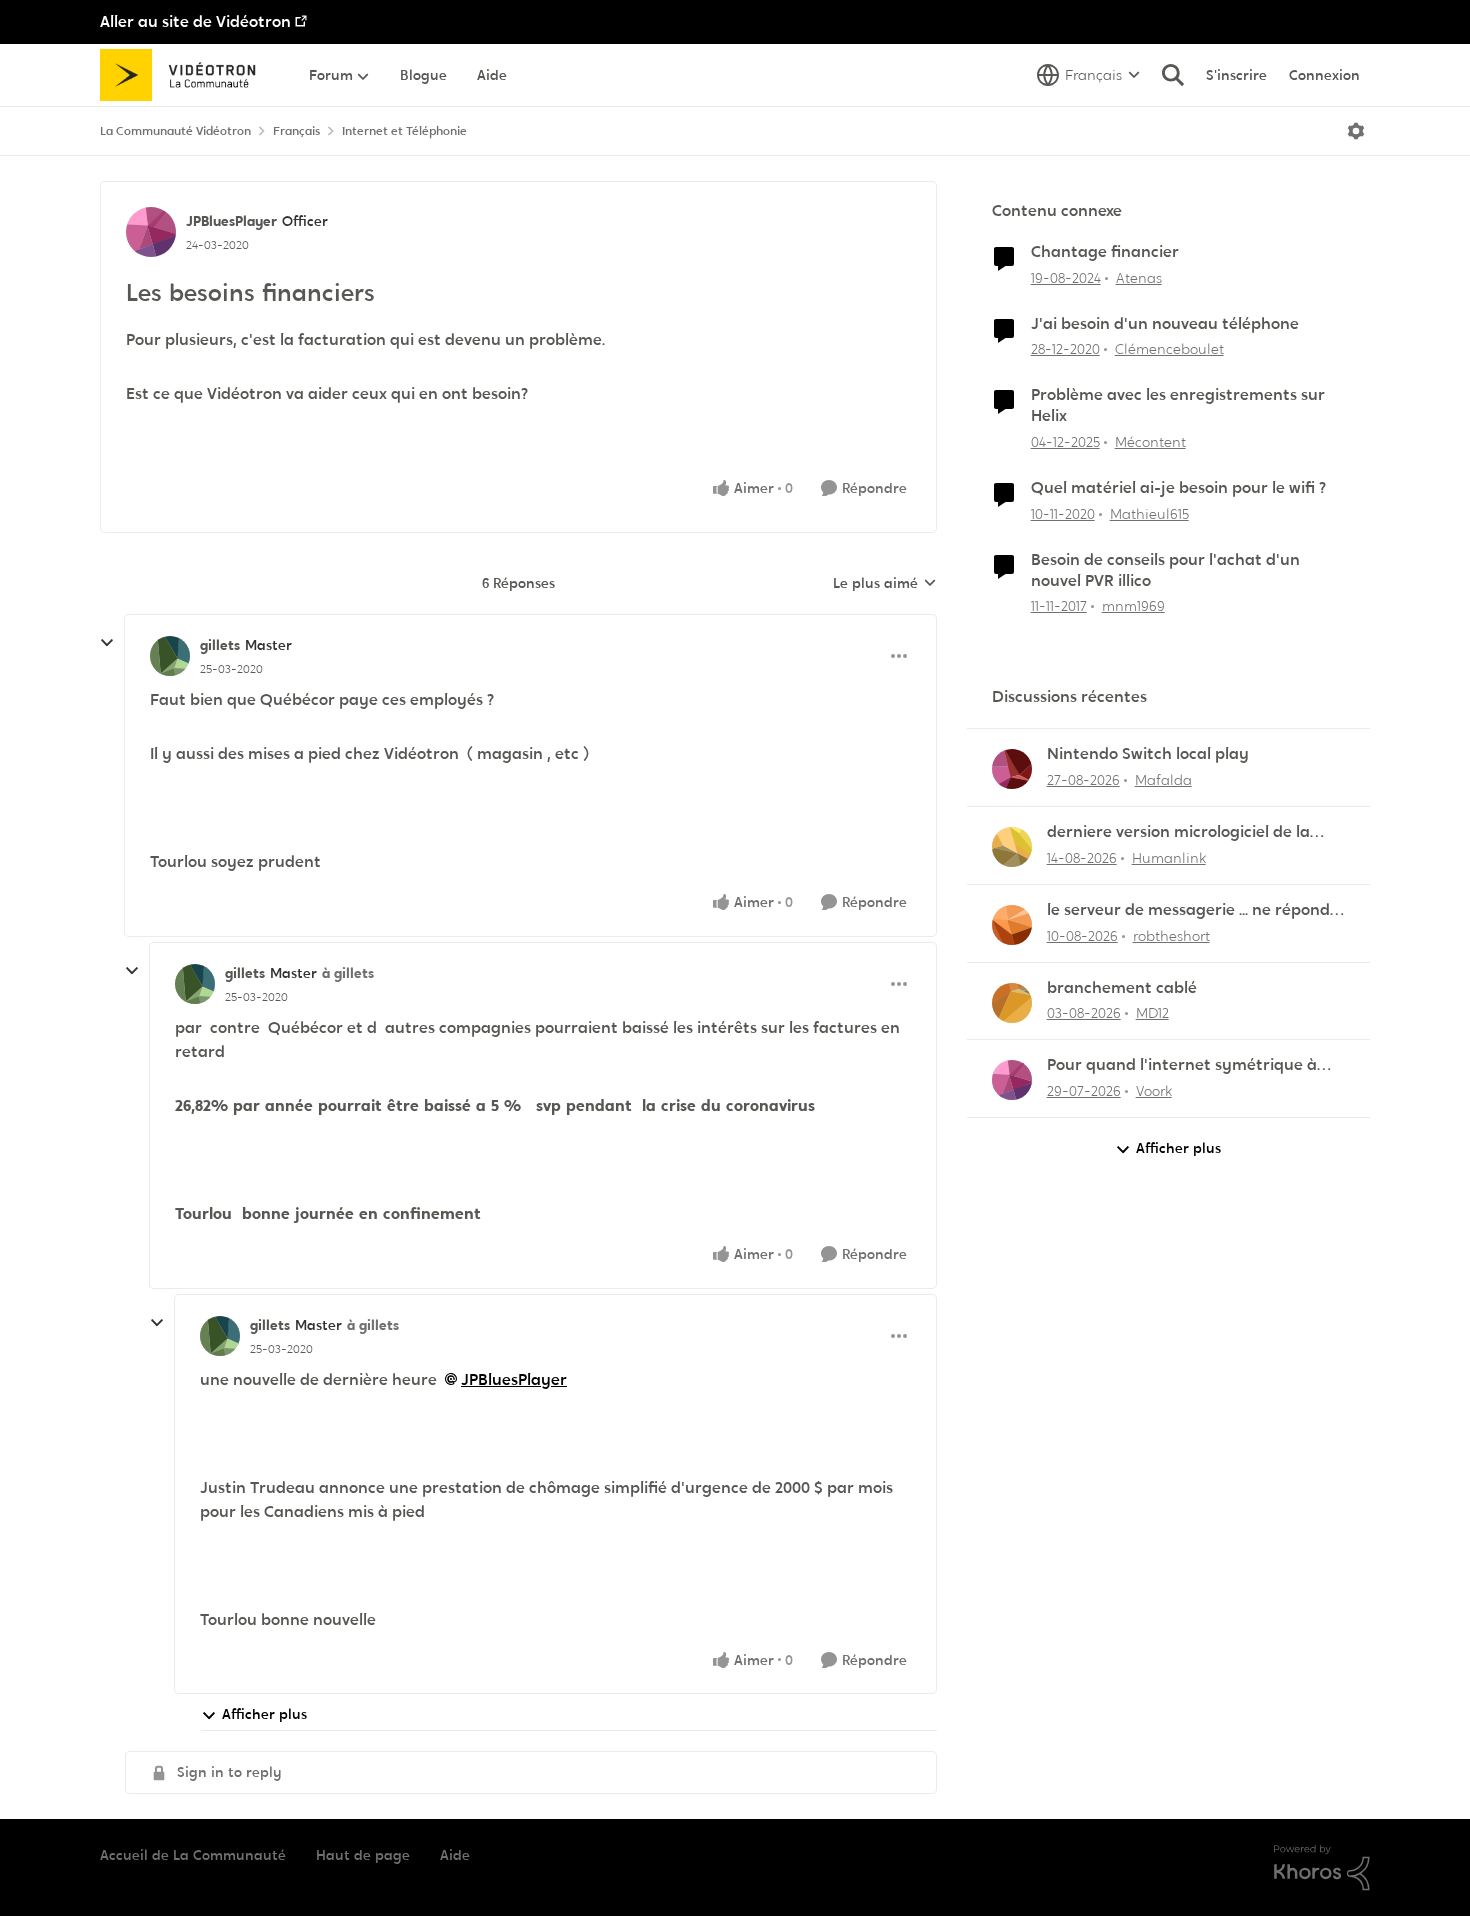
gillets (220, 645)
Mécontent (1150, 442)
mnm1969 (1133, 606)
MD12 (1152, 1013)
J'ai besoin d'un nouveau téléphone (1165, 324)
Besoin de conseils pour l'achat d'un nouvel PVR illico (1165, 570)
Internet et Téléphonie (404, 131)
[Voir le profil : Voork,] (1012, 1080)
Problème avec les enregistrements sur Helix (1178, 405)
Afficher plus (264, 1714)
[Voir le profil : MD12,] (1012, 1003)
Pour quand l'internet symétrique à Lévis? (1182, 1065)
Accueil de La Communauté (193, 1855)
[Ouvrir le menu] (1356, 131)
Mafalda (1163, 780)
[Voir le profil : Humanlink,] (1012, 847)
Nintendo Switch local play (1148, 754)
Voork (1154, 1091)
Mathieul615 (1149, 514)
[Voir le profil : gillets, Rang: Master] (170, 656)
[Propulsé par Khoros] (1322, 1868)
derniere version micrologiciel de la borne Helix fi (1178, 832)
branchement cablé (1122, 988)
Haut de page (363, 1855)
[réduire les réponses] (107, 643)
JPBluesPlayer (231, 221)
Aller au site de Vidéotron (195, 21)
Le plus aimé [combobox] (885, 584)
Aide (455, 1855)
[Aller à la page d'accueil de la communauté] (184, 75)
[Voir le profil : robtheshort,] (1012, 925)
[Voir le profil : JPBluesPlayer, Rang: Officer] (151, 232)
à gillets (348, 973)
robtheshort (1171, 936)
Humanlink (1169, 858)
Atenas (1139, 278)
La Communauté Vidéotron (175, 131)
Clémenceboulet (1169, 349)
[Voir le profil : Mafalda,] (1012, 769)
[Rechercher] (1173, 75)
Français (296, 131)
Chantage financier (1105, 252)
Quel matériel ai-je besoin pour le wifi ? (1178, 488)
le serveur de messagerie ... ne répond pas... (1188, 910)
